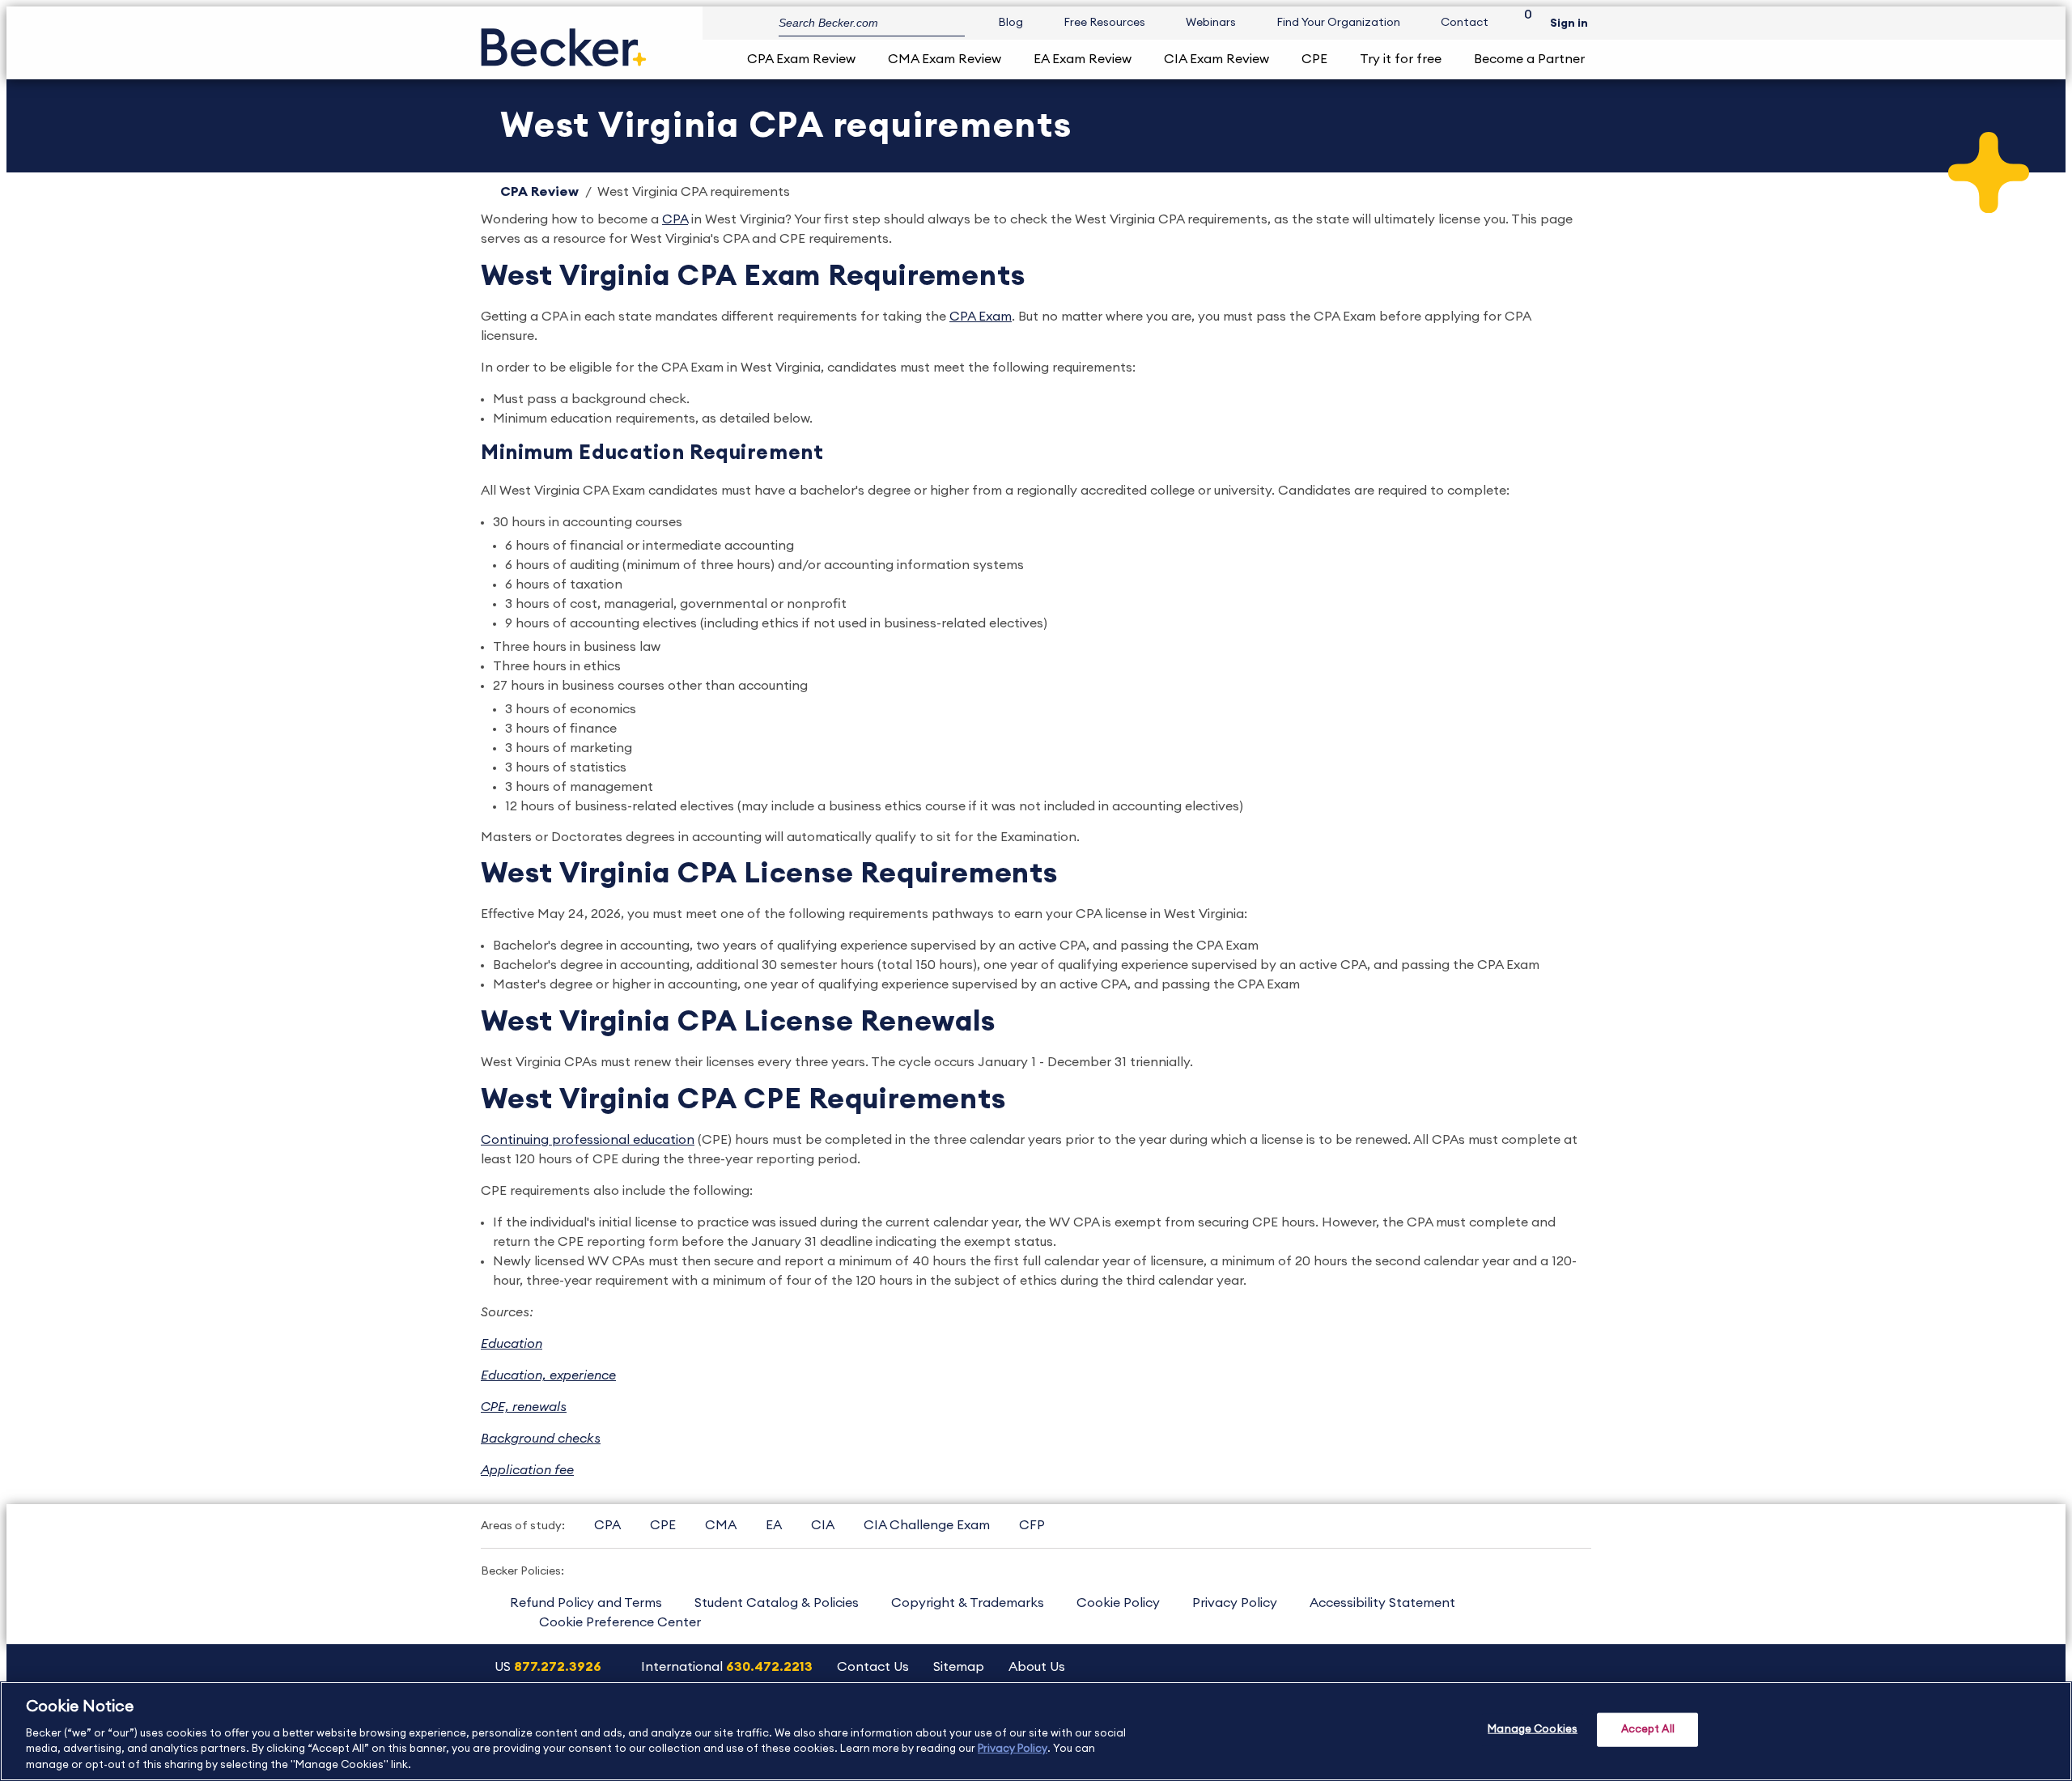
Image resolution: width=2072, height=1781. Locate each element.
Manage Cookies (1533, 1730)
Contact (1465, 23)
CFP (1032, 1525)
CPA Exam (981, 317)
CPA (675, 219)
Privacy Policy (1235, 1603)
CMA (721, 1525)
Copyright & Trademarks (968, 1603)
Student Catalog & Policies (777, 1603)
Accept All (1648, 1730)
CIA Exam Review (1216, 59)
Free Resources (1104, 23)
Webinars (1211, 23)
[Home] (564, 41)
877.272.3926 (558, 1667)
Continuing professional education (588, 1140)
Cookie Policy (1118, 1603)
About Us (1037, 1667)
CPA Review (539, 192)
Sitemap (959, 1667)
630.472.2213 (769, 1667)
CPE (1314, 59)
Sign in (1569, 23)
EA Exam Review (1083, 59)
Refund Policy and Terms (586, 1603)
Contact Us (873, 1667)
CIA (823, 1525)
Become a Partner (1529, 59)
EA (774, 1525)
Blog (1011, 23)
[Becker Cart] (1522, 23)
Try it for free (1401, 59)
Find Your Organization (1338, 23)
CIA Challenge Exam (927, 1525)
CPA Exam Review (801, 59)
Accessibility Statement (1382, 1603)
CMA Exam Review (945, 59)
